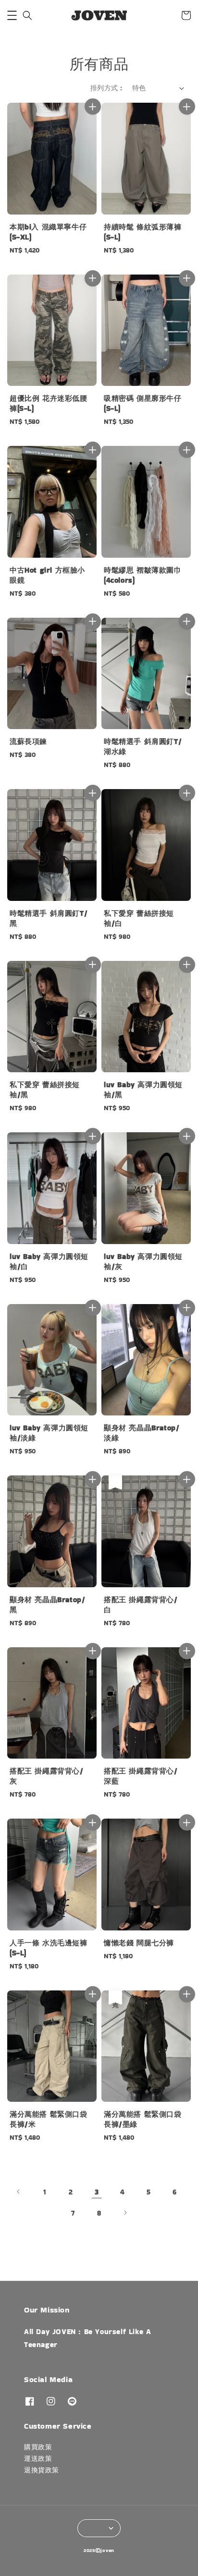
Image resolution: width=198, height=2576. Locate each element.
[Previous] (19, 2192)
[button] (12, 15)
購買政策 (38, 2447)
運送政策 (38, 2458)
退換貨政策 (42, 2470)
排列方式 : (106, 88)
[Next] (125, 2213)
